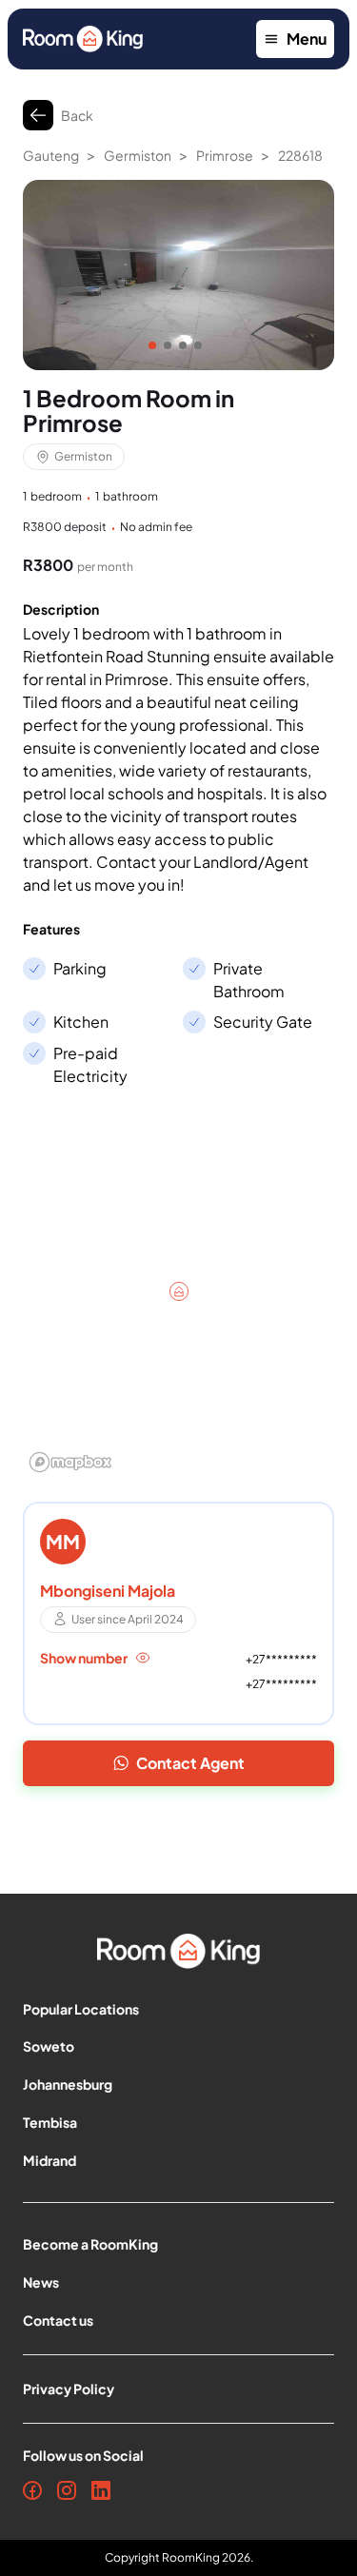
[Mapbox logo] (70, 1462)
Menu (307, 39)
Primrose (225, 155)
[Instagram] (67, 2490)
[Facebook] (32, 2490)
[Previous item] (42, 286)
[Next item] (315, 286)
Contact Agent (190, 1763)
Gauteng (51, 155)
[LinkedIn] (101, 2490)
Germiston (138, 155)
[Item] (152, 345)
